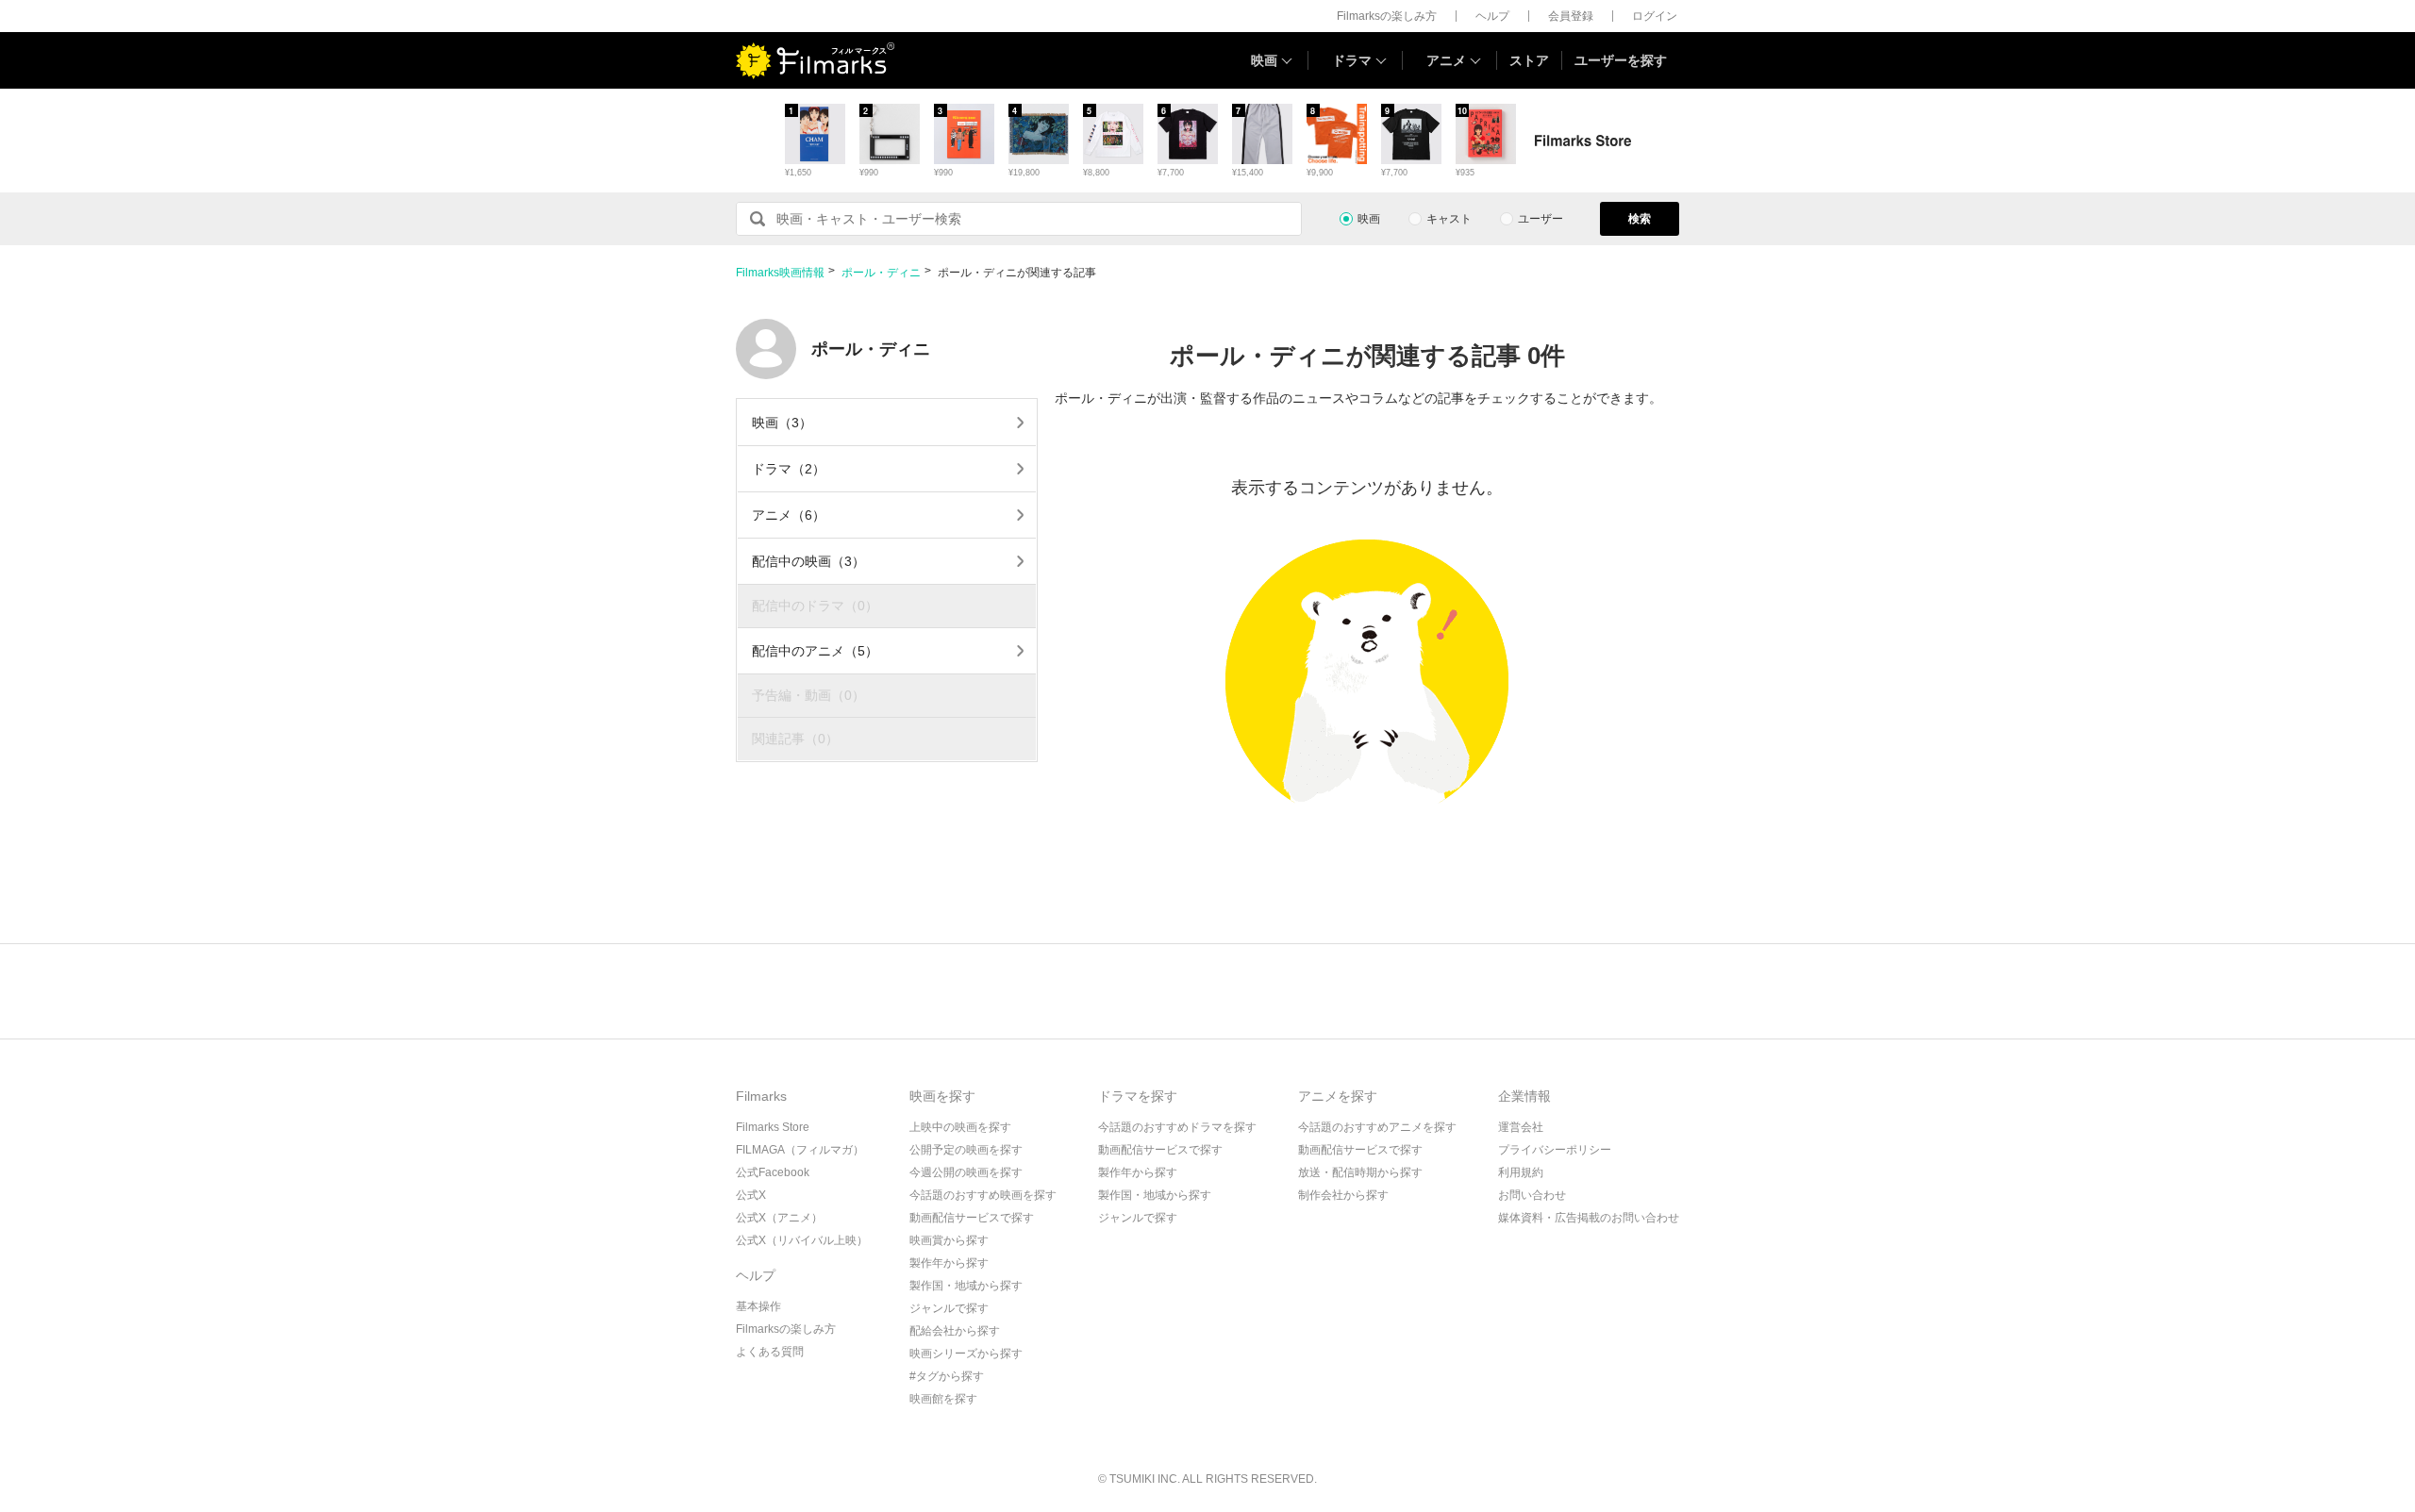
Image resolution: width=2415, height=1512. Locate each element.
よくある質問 (770, 1352)
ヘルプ (1492, 16)
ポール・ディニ (881, 273)
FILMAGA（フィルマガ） (800, 1150)
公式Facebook (773, 1172)
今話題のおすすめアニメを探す (1377, 1127)
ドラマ (1352, 60)
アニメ (1446, 60)
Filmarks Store (773, 1127)
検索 (1640, 219)
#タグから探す (947, 1376)
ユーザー (1541, 219)
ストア (1529, 60)
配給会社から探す (955, 1331)
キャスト (1449, 219)
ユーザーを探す (1621, 60)
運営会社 (1521, 1127)
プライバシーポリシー (1555, 1150)
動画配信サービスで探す (972, 1218)
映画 (1264, 60)
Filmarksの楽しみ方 (1387, 16)
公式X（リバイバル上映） (802, 1240)
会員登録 (1571, 16)
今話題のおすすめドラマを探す (1177, 1127)
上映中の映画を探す (960, 1127)
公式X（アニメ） (779, 1218)
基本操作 (758, 1306)
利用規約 (1521, 1172)
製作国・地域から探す (966, 1286)
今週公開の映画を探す (966, 1172)
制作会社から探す (1343, 1195)
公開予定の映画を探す (966, 1150)
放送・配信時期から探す (1360, 1172)
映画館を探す (943, 1399)
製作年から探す (949, 1263)
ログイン (1655, 16)
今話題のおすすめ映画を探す (983, 1195)
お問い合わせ (1532, 1195)
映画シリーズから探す (966, 1354)
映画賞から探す (949, 1240)
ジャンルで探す (949, 1308)
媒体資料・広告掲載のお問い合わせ (1589, 1218)
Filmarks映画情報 (780, 273)
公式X (751, 1195)
